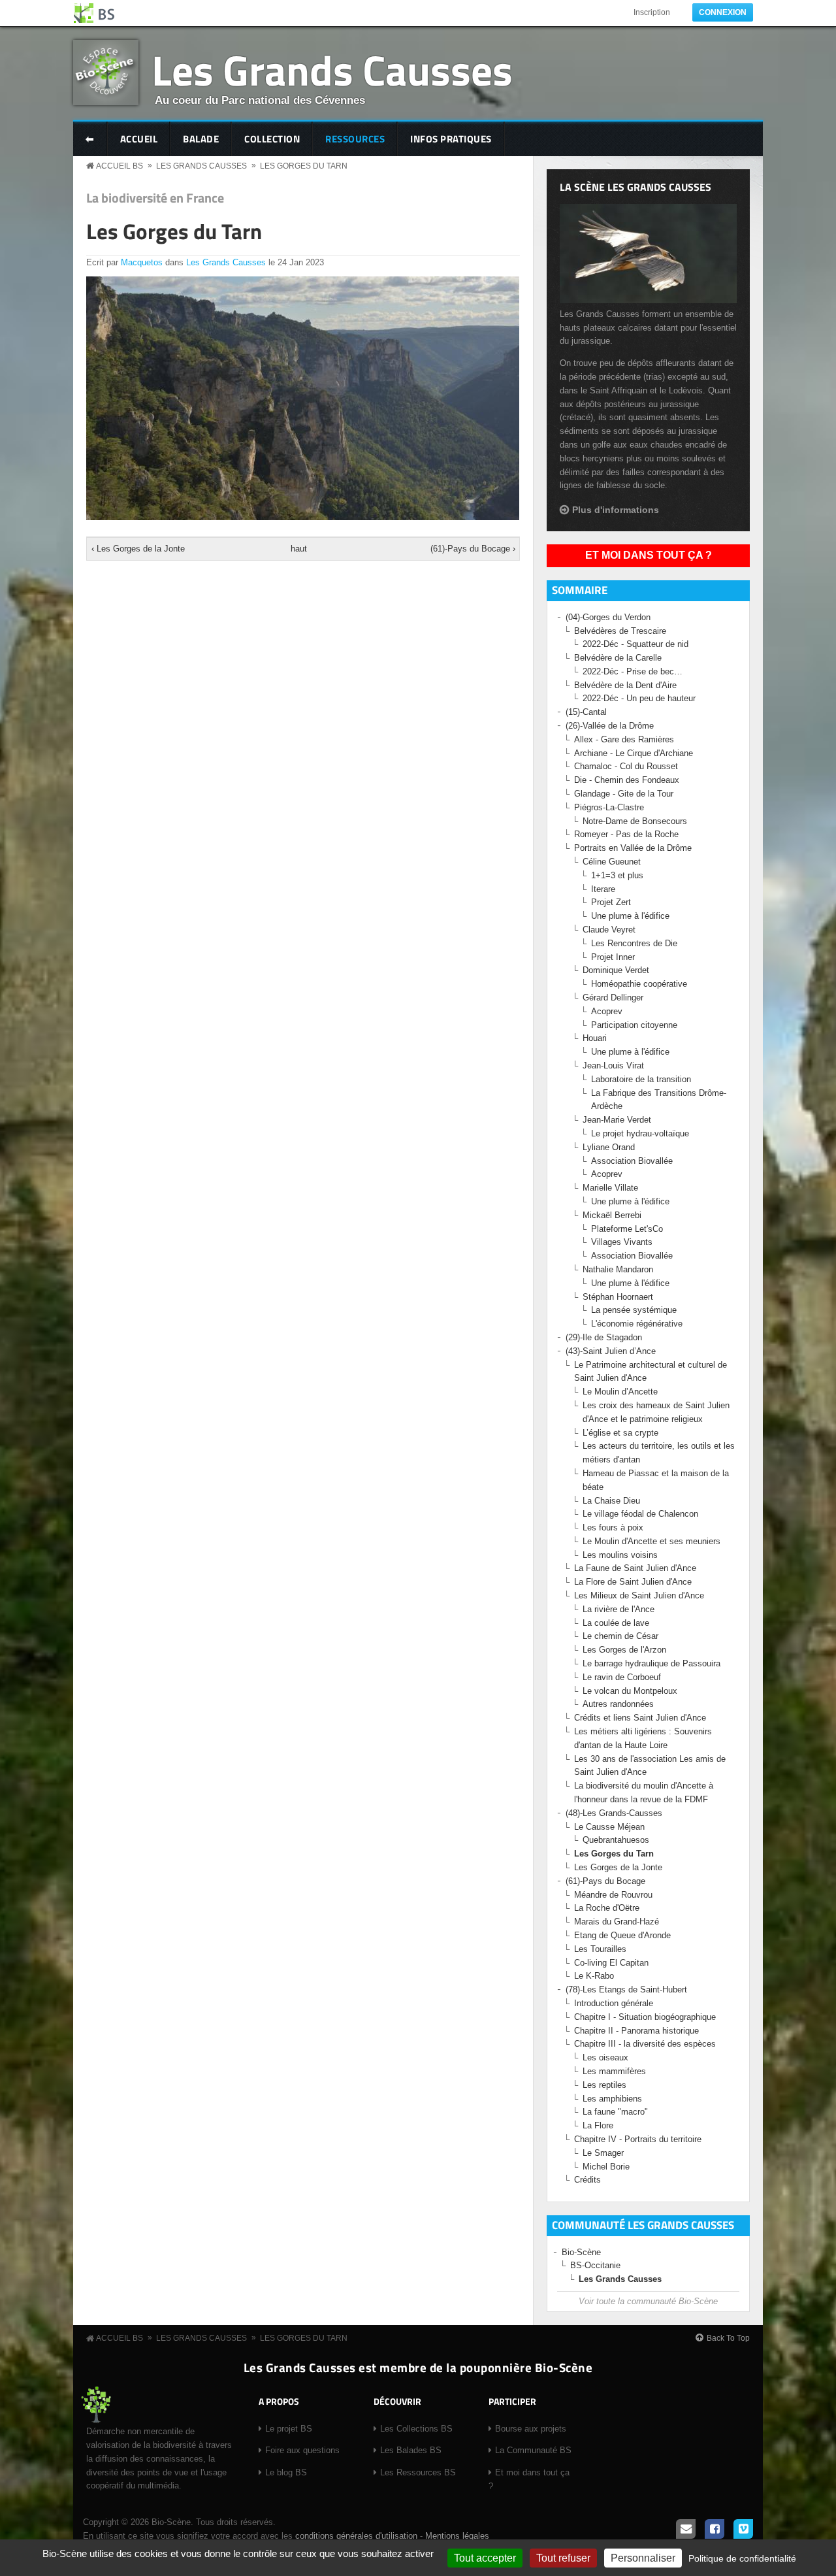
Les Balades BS (411, 2450)
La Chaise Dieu (611, 1501)
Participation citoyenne (634, 1025)
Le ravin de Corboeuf (622, 1677)
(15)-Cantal (586, 712)
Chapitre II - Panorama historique (636, 2031)
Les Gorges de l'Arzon (624, 1650)
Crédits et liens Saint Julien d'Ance (640, 1718)
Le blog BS (286, 2472)
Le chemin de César (622, 1636)
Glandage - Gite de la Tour (624, 794)
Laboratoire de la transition (641, 1079)
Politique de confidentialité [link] (742, 2558)
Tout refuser (563, 2558)
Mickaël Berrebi (612, 1215)
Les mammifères (614, 2071)
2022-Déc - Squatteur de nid (635, 644)
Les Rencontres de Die (634, 943)
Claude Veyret (609, 930)
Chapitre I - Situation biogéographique (645, 2017)
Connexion (723, 12)
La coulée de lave (616, 1623)
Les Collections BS (416, 2429)
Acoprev (607, 1011)
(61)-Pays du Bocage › (473, 549)
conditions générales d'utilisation (356, 2536)
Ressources (355, 139)
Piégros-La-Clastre (609, 807)
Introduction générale (614, 2003)
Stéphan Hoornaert (618, 1297)
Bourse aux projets (531, 2429)
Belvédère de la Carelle (618, 658)
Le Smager (603, 2153)
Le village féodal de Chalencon (640, 1514)
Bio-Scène (581, 2252)
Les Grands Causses (332, 70)
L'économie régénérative (637, 1324)
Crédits (587, 2180)
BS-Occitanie (595, 2265)
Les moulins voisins (620, 1555)
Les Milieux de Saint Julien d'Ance (639, 1595)
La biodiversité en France (155, 198)
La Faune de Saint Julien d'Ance (635, 1568)
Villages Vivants (622, 1242)
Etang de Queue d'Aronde (622, 1935)
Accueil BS (120, 166)
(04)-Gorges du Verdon (608, 617)
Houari (595, 1038)
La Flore (598, 2125)
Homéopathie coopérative (639, 984)
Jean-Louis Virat (613, 1065)
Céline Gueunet (612, 862)
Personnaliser (643, 2558)
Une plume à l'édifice (630, 916)
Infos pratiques (451, 139)
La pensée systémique (634, 1310)
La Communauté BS (533, 2450)
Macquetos (142, 262)
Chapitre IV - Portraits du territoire (638, 2139)
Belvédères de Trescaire (620, 631)
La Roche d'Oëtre (607, 1908)
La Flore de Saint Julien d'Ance (633, 1582)
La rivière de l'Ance (619, 1609)
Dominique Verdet (616, 970)
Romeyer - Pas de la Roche (626, 834)
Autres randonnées (618, 1704)
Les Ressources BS (418, 2472)
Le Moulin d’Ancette (620, 1392)
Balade (201, 139)
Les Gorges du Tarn (304, 166)
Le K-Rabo (594, 1976)
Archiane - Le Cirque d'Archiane (634, 753)
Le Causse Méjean (609, 1827)
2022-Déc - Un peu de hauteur (639, 698)
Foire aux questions (302, 2450)
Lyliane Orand (609, 1147)
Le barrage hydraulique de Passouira (651, 1663)
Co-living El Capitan (611, 1963)
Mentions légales (457, 2536)
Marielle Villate (610, 1188)
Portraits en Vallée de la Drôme (633, 848)
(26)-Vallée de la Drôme (610, 726)
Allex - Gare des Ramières (624, 739)
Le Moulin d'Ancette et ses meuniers (651, 1541)
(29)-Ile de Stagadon (604, 1337)
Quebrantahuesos (616, 1840)
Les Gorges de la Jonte (618, 1867)
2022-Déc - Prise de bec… (633, 671)
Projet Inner (613, 957)
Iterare (603, 889)
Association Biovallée (632, 1161)
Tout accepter (485, 2558)
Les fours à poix (613, 1527)
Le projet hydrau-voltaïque (640, 1133)
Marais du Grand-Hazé (617, 1922)
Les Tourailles (600, 1949)
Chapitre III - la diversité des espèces (645, 2044)
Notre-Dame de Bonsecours (635, 821)
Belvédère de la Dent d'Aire (625, 685)
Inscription (652, 12)
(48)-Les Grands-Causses (614, 1813)
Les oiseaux (605, 2057)
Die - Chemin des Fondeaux (627, 780)
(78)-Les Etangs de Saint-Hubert (626, 1990)
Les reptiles (604, 2085)
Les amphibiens (612, 2099)
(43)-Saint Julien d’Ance (611, 1351)
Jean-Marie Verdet (617, 1120)
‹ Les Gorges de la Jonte (138, 549)
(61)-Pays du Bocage (605, 1881)
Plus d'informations (616, 510)
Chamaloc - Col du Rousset (626, 766)
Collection (272, 139)
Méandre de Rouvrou (613, 1895)
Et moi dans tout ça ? (649, 555)
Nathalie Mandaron (618, 1269)
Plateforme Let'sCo (627, 1229)
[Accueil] (95, 13)
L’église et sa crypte (620, 1433)
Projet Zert (611, 902)
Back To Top (728, 2338)
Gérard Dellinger (613, 998)
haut (299, 549)
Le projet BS (289, 2429)
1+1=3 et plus (617, 875)
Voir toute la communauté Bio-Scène (648, 2301)
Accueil (139, 139)
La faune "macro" (615, 2112)
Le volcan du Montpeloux (630, 1691)
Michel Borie (606, 2167)
